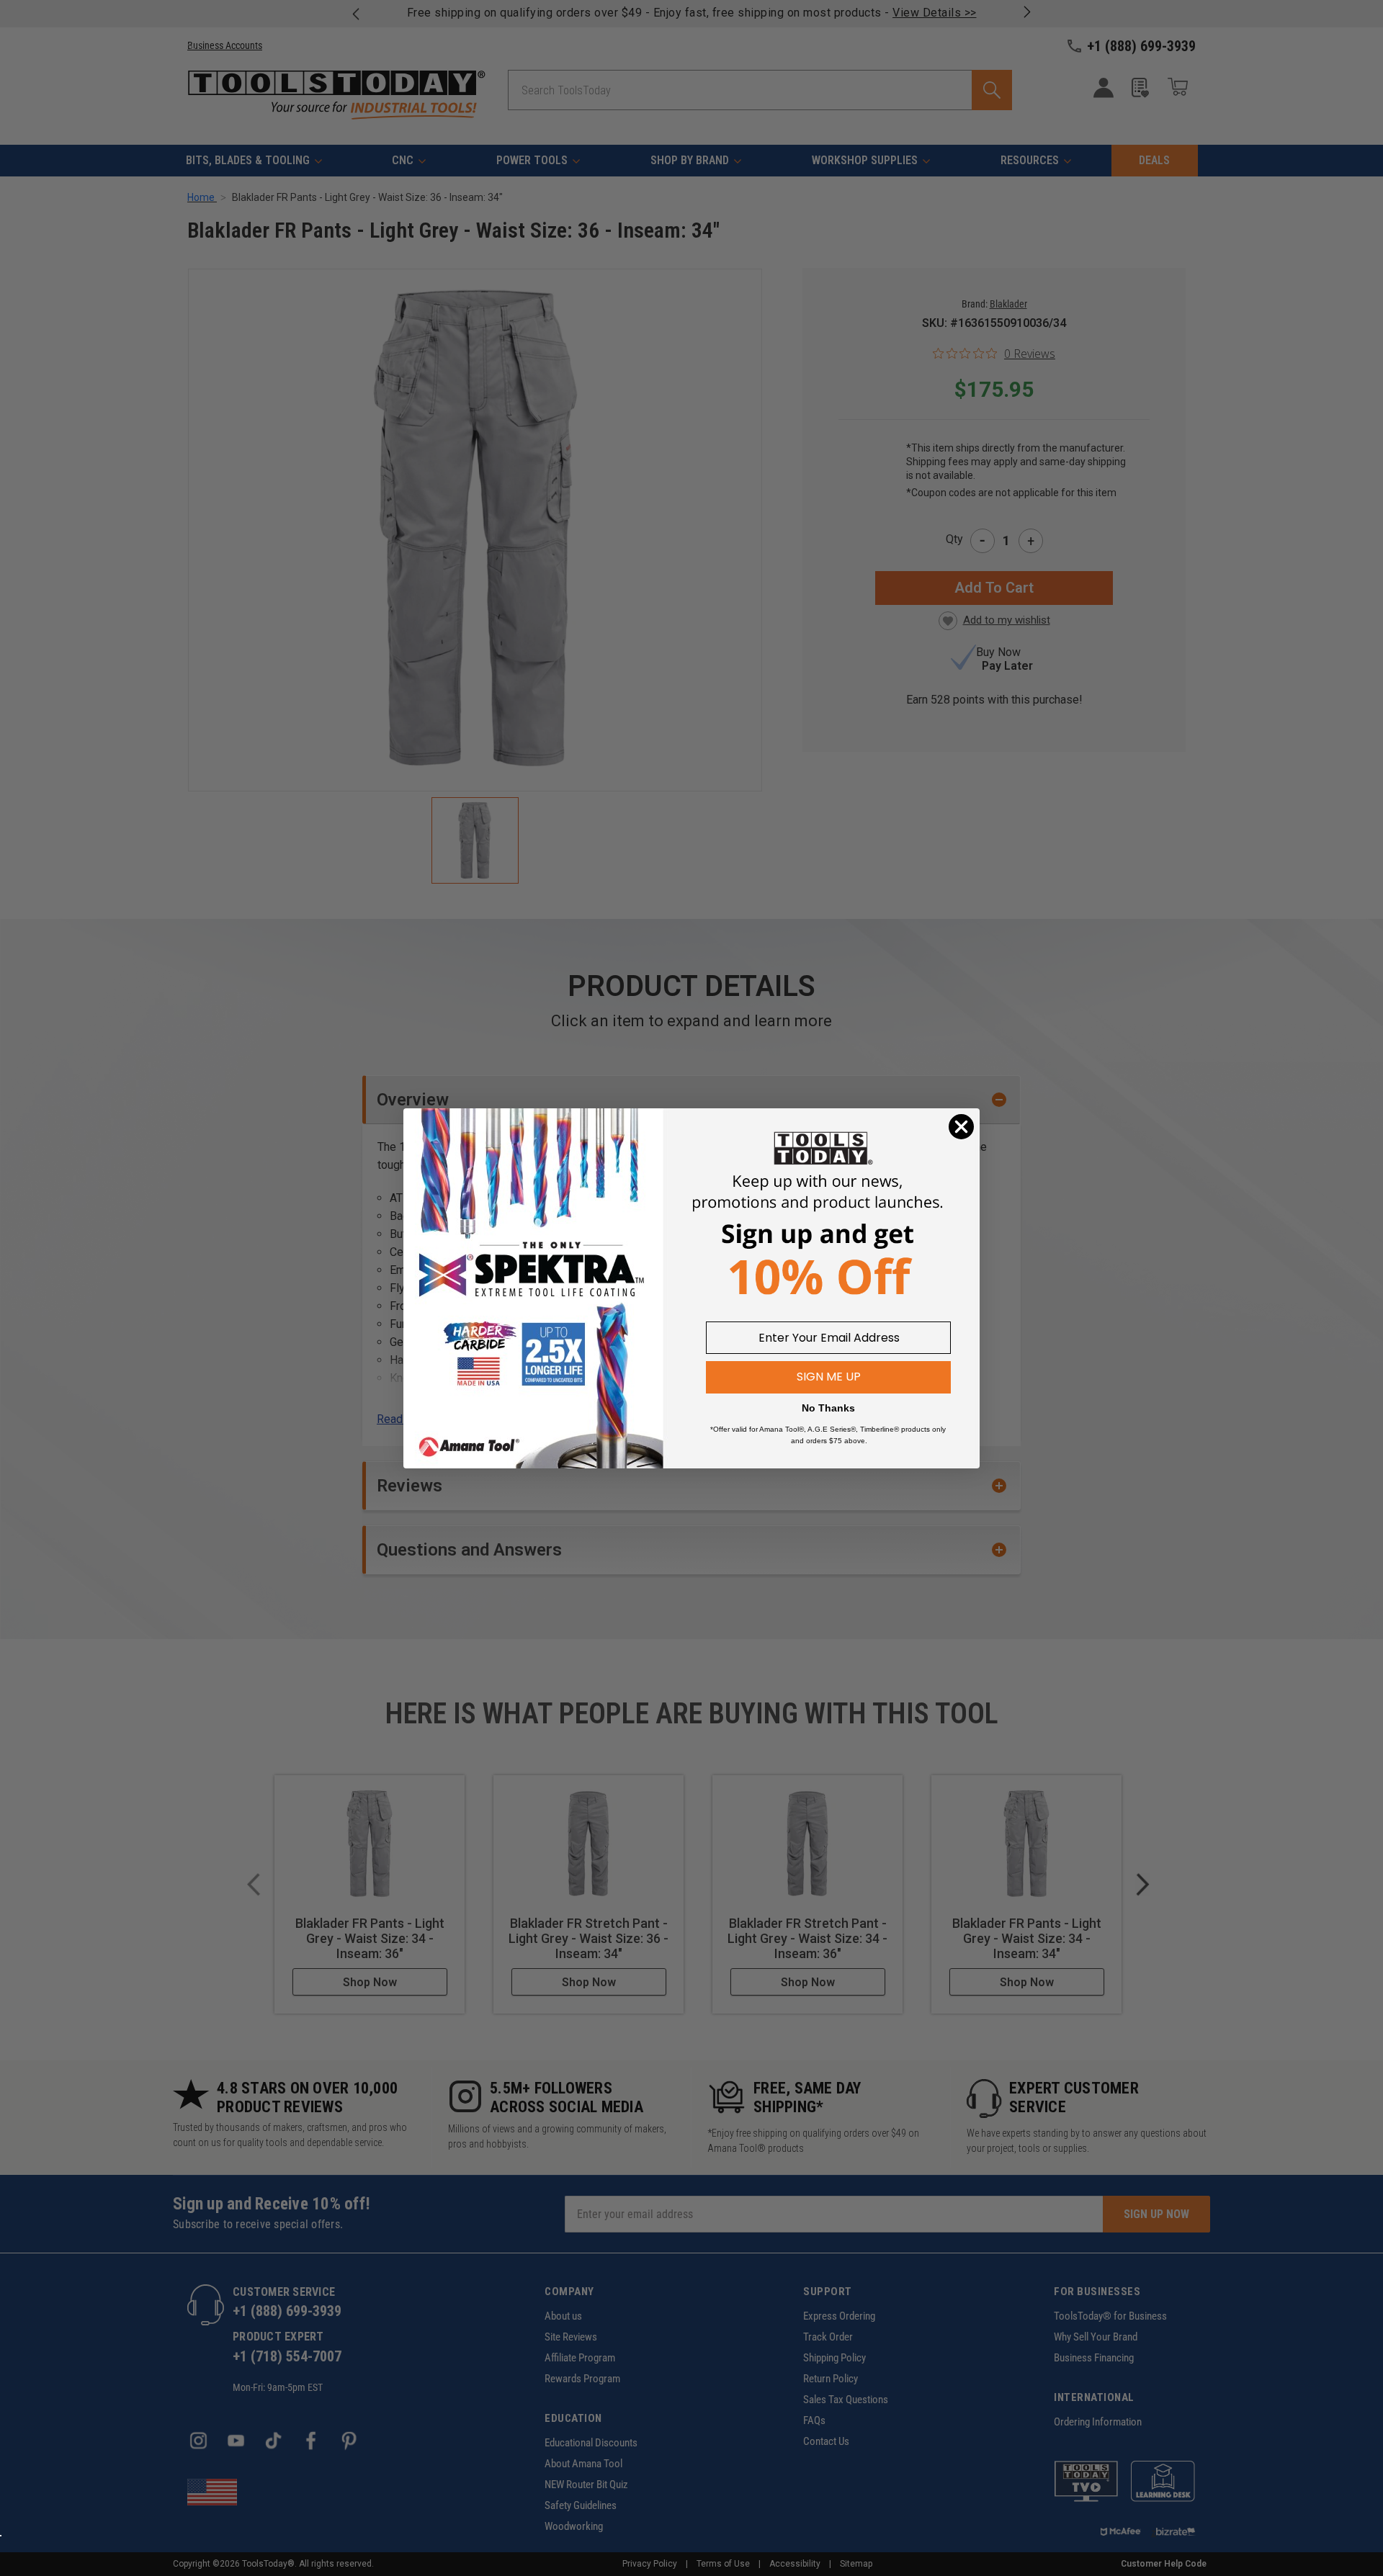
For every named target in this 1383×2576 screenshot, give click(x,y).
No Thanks (828, 1408)
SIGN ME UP (829, 1377)
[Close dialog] (961, 1127)
